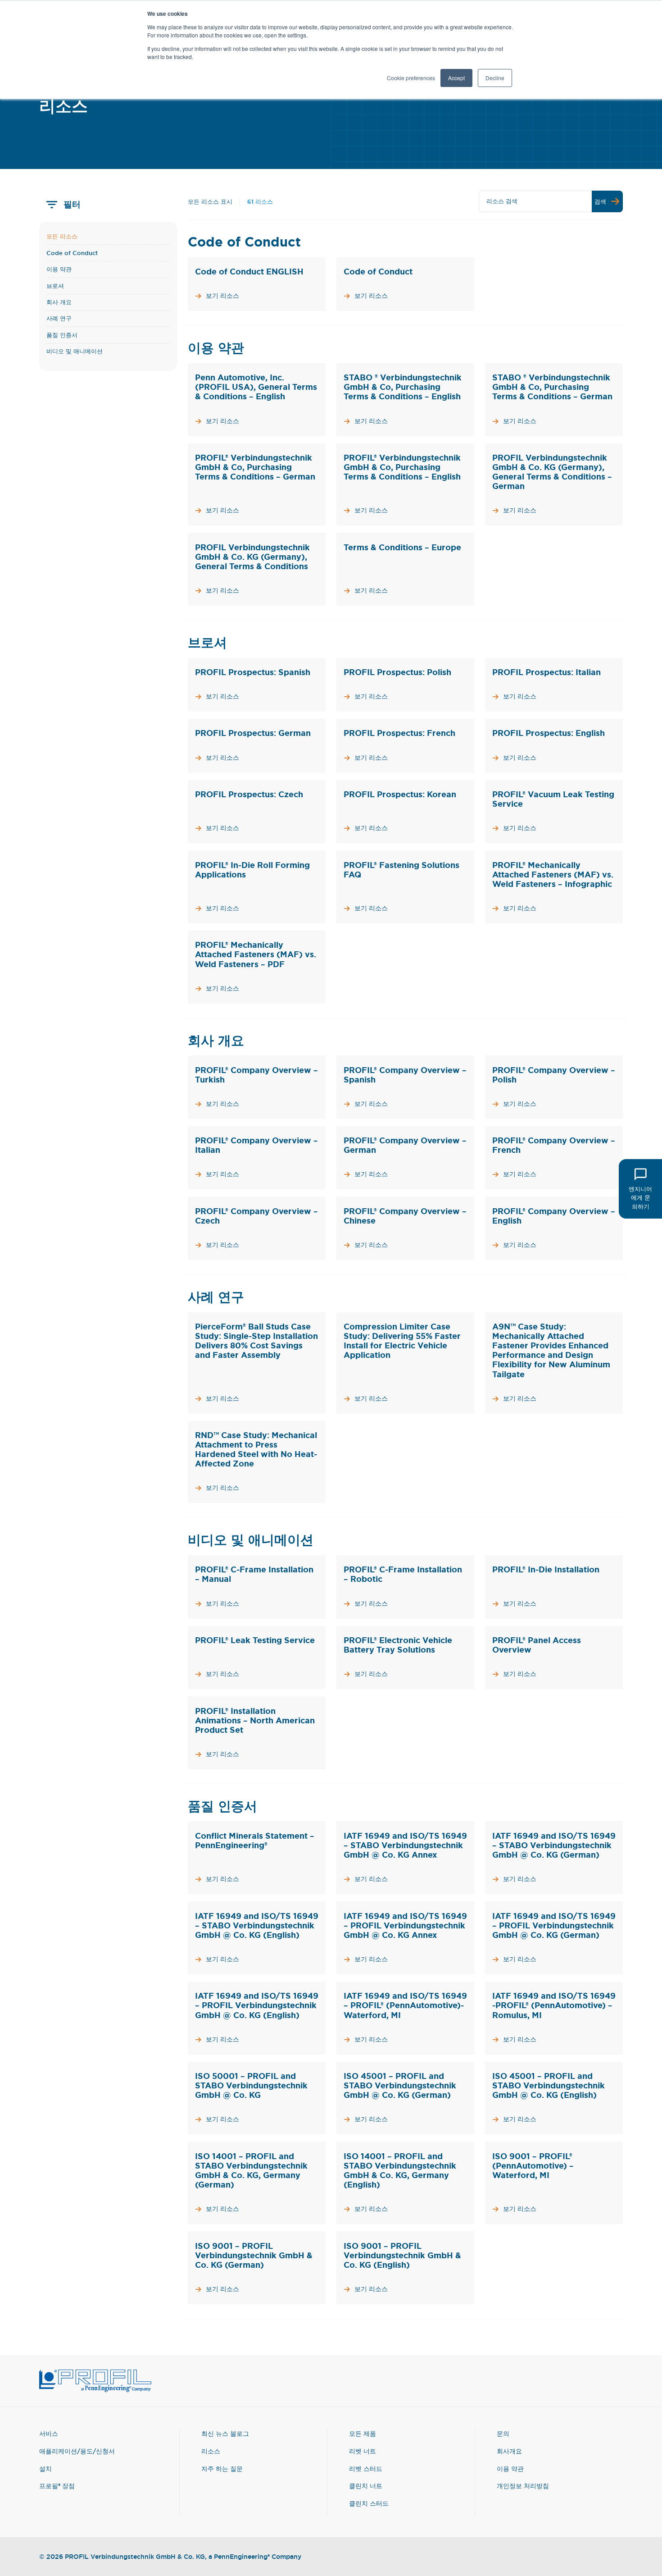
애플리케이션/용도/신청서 (77, 2451)
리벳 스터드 (366, 2469)
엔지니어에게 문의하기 (640, 1197)
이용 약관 (59, 269)
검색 (600, 201)
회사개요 (509, 2451)
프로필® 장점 (57, 2486)
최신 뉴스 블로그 (225, 2433)
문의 (503, 2433)
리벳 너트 (363, 2451)
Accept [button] (456, 78)
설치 (45, 2469)
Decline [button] (495, 78)
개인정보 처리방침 (523, 2486)
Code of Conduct (72, 253)
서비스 (49, 2433)
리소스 (211, 2451)
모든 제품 (363, 2433)
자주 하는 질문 (222, 2469)
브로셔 (55, 286)
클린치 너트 (366, 2486)
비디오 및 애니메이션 (75, 351)
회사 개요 (59, 302)
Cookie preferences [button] (411, 78)
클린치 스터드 (369, 2503)
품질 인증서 (62, 335)
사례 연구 (59, 318)
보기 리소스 (222, 296)
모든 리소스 (62, 236)
